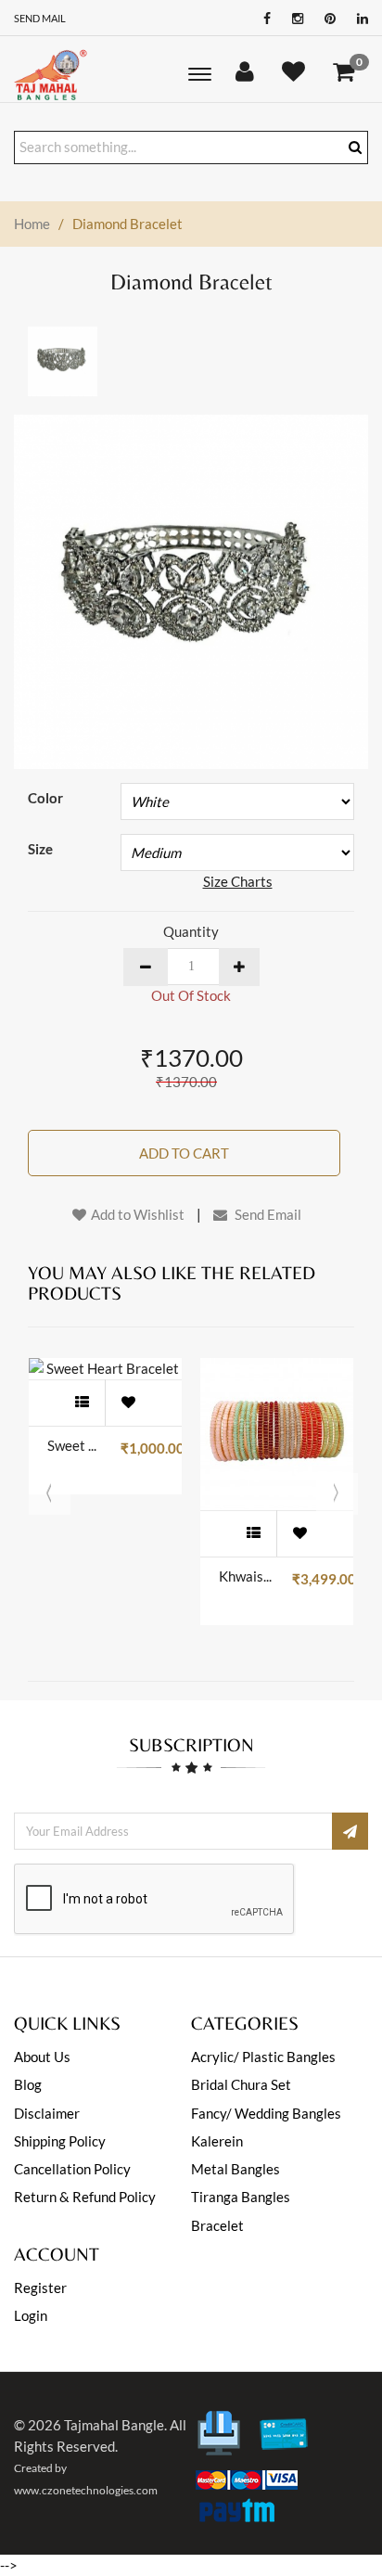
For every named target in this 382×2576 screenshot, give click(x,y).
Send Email (267, 1214)
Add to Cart (184, 1153)
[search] (355, 147)
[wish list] (128, 1403)
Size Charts (238, 881)
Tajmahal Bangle (114, 2425)
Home (32, 224)
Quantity (191, 931)
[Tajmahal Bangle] (51, 74)
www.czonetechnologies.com (86, 2490)
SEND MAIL (40, 18)
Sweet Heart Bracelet (75, 1445)
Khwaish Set (246, 1576)
